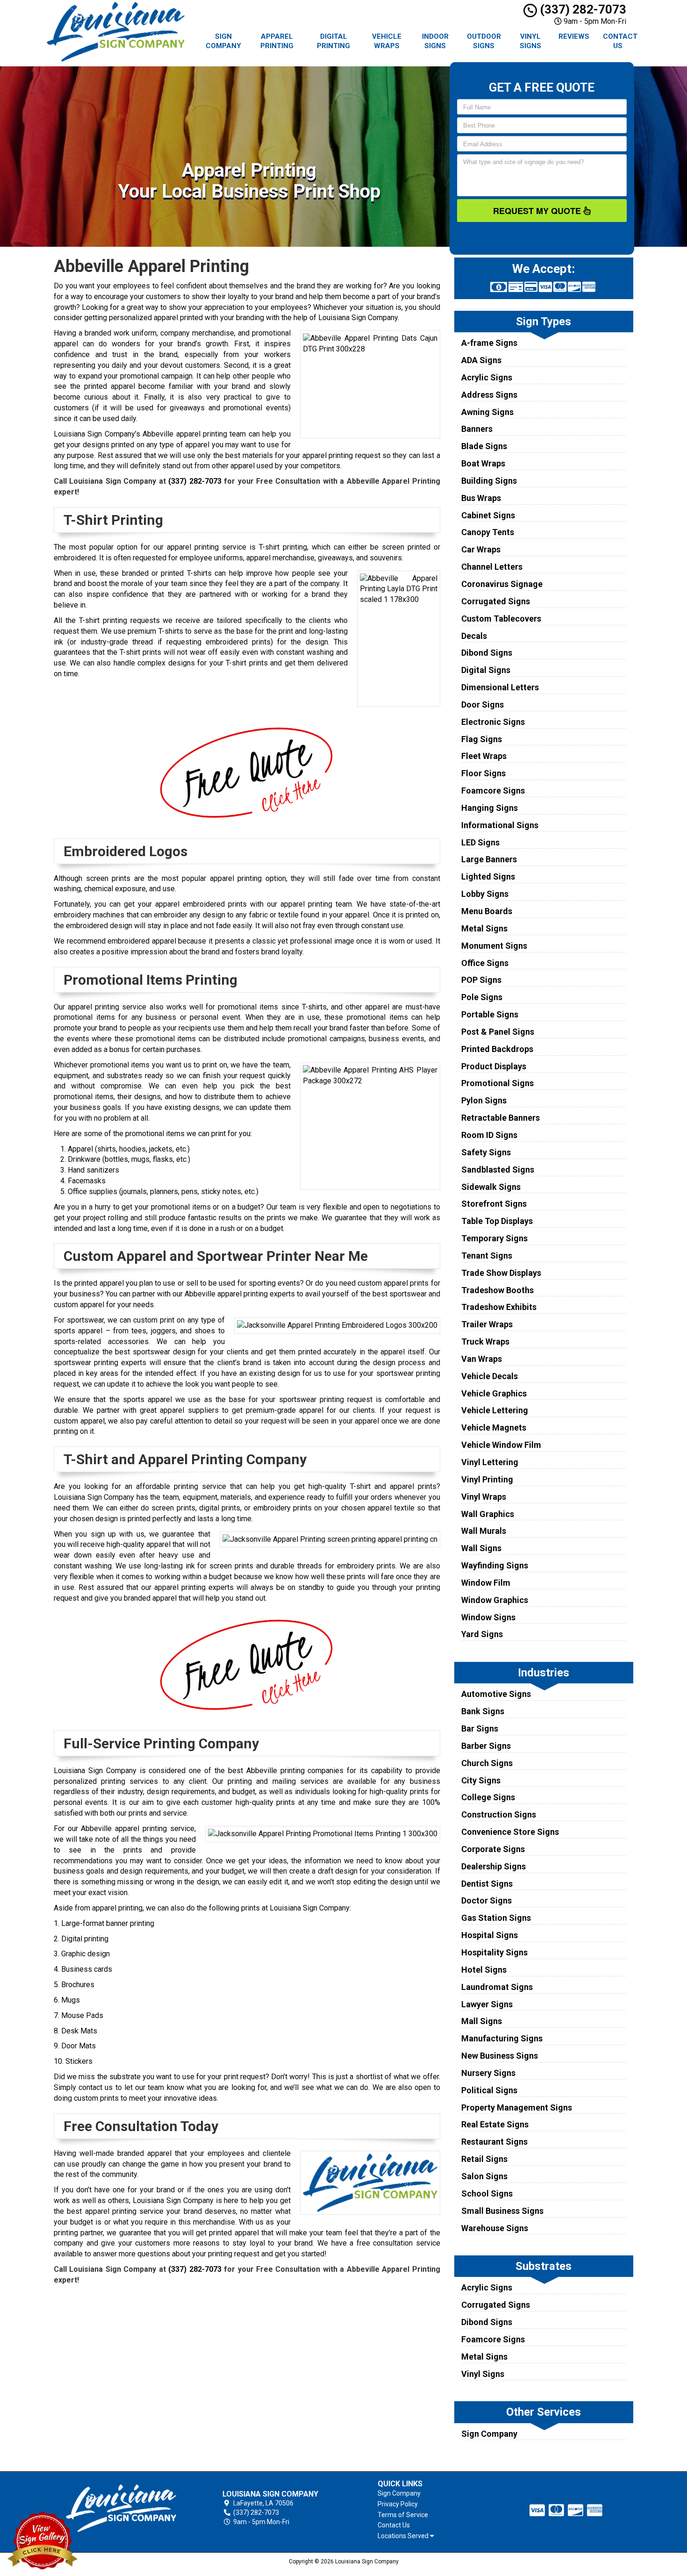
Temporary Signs (494, 1238)
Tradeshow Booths (497, 1290)
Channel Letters (492, 567)
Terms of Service (403, 2515)
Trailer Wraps (487, 1324)
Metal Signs (484, 928)
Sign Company (223, 41)
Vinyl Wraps (484, 1497)
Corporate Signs (493, 1849)
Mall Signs (482, 2021)
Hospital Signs (490, 1935)
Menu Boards (487, 911)
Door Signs (483, 705)
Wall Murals (484, 1531)
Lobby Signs (485, 894)
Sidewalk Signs (491, 1187)
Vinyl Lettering (490, 1462)
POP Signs (481, 980)
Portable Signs (490, 1014)
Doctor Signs (487, 1900)
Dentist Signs (487, 1884)
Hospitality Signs (494, 1952)
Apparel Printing (277, 41)
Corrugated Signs (496, 601)
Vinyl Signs (530, 41)
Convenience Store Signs (510, 1832)
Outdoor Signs (484, 41)
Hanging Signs (490, 808)
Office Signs (485, 963)
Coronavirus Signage (502, 584)
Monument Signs (494, 946)
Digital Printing (333, 41)
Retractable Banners (501, 1118)
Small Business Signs (502, 2211)
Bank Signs (483, 1711)
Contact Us (620, 41)
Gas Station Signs (496, 1918)
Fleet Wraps (484, 756)
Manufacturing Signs (502, 2038)
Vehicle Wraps (387, 41)
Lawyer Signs (487, 2004)
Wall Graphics (488, 1514)
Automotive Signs (496, 1694)
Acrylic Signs (487, 377)
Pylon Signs (484, 1100)
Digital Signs (486, 670)
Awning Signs (487, 412)
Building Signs (489, 481)
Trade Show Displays (501, 1273)
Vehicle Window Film (501, 1445)
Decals (474, 636)
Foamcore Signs (493, 791)
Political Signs (489, 2090)
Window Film (486, 1583)
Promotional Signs (497, 1083)
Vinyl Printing (487, 1479)
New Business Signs (500, 2056)
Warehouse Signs (495, 2228)
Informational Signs (500, 825)
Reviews (574, 36)
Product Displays (494, 1066)
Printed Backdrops (497, 1049)
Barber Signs (486, 1746)
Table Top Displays (497, 1221)
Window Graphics (495, 1600)
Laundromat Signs (497, 1987)
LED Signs (480, 842)
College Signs (488, 1797)
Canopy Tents (488, 532)
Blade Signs (484, 446)
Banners (477, 429)
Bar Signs (480, 1728)
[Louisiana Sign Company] (121, 2508)
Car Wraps (481, 549)
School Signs (487, 2193)
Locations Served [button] (404, 2536)
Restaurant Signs (494, 2142)
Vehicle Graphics (494, 1393)
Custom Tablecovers (501, 619)
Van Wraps (482, 1359)
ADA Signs (481, 360)
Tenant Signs (487, 1256)
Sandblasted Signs (498, 1170)
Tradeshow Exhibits (499, 1307)
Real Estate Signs (495, 2124)
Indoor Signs (435, 41)
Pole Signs (482, 997)
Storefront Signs (494, 1204)
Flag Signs (482, 739)
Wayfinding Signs (495, 1565)
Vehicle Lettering (495, 1410)
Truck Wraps (485, 1342)
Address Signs (489, 395)
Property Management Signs (517, 2107)
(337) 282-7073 (582, 9)
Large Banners (489, 859)
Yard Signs (482, 1634)
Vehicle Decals (490, 1376)
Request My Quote (538, 211)
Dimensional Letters (500, 687)
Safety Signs (486, 1152)
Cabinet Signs (488, 515)
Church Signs (487, 1763)
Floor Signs (483, 773)
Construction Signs (499, 1814)
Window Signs (488, 1617)
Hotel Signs (484, 1970)
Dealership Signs (494, 1866)
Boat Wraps (483, 463)
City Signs (481, 1780)
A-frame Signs (489, 343)
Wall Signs (481, 1548)
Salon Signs (484, 2176)
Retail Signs (484, 2159)
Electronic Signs (493, 722)
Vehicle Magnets (494, 1428)
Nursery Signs (488, 2073)
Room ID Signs (489, 1135)
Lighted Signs (488, 877)
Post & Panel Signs (498, 1032)
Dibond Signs (487, 653)
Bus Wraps (481, 498)
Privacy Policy (398, 2504)
